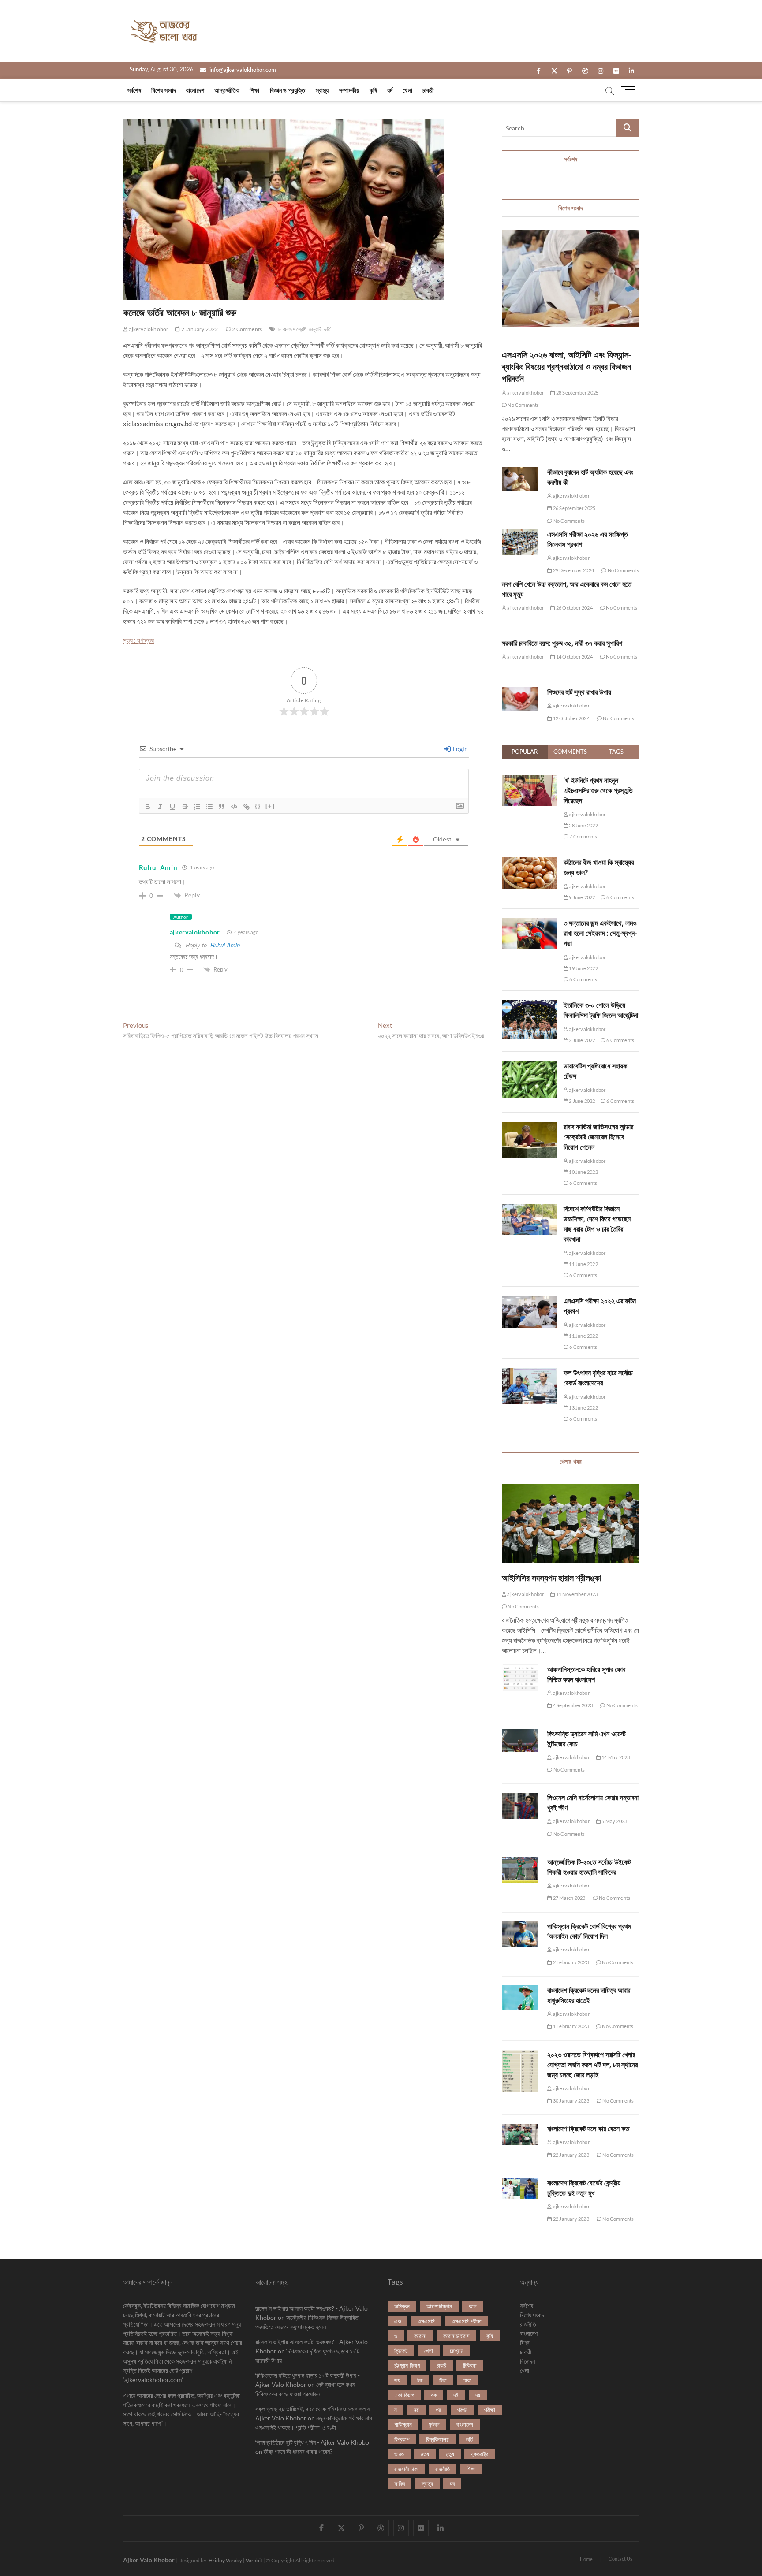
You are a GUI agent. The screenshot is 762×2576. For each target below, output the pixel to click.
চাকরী (428, 90)
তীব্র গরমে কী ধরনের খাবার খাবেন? (298, 2451)
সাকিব (400, 2483)
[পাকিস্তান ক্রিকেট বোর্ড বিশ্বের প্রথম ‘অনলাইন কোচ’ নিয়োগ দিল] (520, 1934)
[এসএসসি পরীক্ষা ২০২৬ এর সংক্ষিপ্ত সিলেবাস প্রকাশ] (520, 542)
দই (456, 2395)
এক (398, 2321)
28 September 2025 (577, 393)
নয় (416, 2410)
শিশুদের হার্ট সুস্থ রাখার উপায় (579, 692)
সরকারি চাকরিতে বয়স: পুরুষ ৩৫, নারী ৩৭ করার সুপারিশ (562, 643)
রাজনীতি (443, 2469)
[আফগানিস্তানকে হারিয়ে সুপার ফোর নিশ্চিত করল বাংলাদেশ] (520, 1678)
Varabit (254, 2560)
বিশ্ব (525, 2343)
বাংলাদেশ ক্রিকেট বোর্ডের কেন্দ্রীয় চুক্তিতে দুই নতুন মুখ (584, 2188)
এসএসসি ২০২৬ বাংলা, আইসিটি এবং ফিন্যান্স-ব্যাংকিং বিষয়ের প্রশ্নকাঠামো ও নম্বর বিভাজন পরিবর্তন (566, 367)
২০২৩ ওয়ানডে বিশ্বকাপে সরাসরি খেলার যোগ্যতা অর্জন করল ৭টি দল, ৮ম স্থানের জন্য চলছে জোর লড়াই (592, 2065)
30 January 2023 (570, 2101)
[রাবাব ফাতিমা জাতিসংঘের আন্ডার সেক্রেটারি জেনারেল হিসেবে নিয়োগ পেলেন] (529, 1127)
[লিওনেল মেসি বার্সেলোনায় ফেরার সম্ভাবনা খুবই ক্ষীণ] (520, 1806)
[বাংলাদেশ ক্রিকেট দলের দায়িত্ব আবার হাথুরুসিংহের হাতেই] (520, 1998)
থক (434, 2395)
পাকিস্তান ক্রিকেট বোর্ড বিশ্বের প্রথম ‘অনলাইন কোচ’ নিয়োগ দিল (589, 1931)
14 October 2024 (574, 657)
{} (258, 806)
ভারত (399, 2454)
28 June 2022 (583, 825)
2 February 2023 (570, 1962)
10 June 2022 (583, 1172)
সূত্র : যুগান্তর (138, 640)
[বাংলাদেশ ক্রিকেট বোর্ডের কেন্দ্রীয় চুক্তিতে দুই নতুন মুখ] (520, 2189)
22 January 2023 (570, 2155)
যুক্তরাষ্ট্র (480, 2454)
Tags (616, 752)
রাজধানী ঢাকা (406, 2469)
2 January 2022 (199, 329)
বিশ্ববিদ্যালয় (437, 2439)
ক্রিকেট (401, 2351)
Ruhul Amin (225, 945)
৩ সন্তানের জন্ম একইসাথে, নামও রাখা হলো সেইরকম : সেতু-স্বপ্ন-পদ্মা (600, 933)
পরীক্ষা (490, 2410)
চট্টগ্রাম (457, 2351)
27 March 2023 (569, 1898)
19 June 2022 (583, 968)
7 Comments (583, 836)
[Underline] (172, 807)
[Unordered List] (209, 807)
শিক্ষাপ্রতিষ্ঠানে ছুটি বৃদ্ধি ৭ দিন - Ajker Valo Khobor (314, 2442)
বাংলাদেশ (195, 90)
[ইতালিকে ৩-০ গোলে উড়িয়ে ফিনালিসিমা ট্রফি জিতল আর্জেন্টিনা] (529, 1005)
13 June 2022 (583, 1408)
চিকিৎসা (470, 2365)
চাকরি (441, 2365)
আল (473, 2306)
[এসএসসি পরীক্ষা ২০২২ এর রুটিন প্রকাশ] (529, 1301)
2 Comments (247, 329)
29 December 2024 (573, 570)
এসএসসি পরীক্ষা (467, 2321)
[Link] (247, 807)
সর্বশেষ (134, 90)
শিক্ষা (254, 90)
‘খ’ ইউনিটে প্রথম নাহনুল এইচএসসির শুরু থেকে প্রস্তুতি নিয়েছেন (598, 790)
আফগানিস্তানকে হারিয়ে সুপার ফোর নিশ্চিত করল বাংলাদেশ (586, 1674)
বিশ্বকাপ (402, 2439)
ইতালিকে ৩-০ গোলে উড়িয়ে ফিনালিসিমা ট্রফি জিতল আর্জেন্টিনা (601, 1010)
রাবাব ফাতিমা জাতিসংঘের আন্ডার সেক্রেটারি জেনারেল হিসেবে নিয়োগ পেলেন (598, 1137)
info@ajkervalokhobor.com (242, 70)
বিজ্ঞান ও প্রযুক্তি (288, 90)
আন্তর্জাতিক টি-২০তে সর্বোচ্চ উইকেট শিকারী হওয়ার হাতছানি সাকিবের (589, 1867)
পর (438, 2410)
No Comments (523, 405)
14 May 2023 (615, 1757)
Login (460, 749)
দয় (478, 2395)
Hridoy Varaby (225, 2560)
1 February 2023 (570, 2026)
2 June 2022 (581, 1040)
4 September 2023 (572, 1705)
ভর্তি (327, 329)
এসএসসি (426, 2321)
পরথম (462, 2410)
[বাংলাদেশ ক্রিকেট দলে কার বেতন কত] (520, 2134)
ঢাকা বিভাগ (404, 2395)
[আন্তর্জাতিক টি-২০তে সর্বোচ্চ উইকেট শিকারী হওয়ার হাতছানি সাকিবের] (520, 1870)
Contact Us (620, 2559)
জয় (397, 2380)
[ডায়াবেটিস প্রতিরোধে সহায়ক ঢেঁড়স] (529, 1066)
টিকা (443, 2380)
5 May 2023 (614, 1821)
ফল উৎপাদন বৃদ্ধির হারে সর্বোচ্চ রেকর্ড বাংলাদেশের (598, 1378)
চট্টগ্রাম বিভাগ (407, 2365)
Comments (570, 752)
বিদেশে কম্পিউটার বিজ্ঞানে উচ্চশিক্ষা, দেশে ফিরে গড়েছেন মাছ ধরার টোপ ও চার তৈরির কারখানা (597, 1224)
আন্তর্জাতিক (227, 90)
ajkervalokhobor (148, 329)
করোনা (420, 2336)
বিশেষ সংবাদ (164, 90)
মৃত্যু (450, 2454)
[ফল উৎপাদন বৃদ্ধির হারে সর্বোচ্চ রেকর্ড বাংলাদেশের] (529, 1373)
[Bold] (148, 807)
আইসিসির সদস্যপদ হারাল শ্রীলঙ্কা (551, 1578)
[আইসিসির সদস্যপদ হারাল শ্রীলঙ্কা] (570, 1523)
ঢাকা (467, 2380)
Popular (525, 752)
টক (420, 2380)
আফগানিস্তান (439, 2306)
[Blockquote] (222, 807)
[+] (270, 806)
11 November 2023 (576, 1594)
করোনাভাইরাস (456, 2336)
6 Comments (620, 897)
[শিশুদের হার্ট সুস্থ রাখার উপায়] (520, 699)
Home (586, 2559)
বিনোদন (527, 2361)
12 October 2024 (571, 718)
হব (452, 2483)
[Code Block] (234, 807)
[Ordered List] (197, 807)
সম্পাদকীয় (349, 90)
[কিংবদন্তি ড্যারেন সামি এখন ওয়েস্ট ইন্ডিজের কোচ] (520, 1741)
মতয (425, 2454)
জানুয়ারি (315, 329)
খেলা (407, 90)
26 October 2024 (574, 608)
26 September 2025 (574, 508)
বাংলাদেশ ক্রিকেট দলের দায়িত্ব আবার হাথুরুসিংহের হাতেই (589, 1995)
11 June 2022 (583, 1264)
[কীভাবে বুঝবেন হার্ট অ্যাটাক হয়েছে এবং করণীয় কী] (520, 479)
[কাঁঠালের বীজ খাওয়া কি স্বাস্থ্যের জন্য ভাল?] (529, 862)
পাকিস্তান (403, 2424)
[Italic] (160, 807)
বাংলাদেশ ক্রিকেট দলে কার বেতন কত (588, 2129)
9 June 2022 (581, 897)
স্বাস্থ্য (322, 90)
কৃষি (373, 90)
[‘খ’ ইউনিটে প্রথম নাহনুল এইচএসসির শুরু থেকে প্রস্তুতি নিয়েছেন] (529, 780)
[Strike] (185, 807)
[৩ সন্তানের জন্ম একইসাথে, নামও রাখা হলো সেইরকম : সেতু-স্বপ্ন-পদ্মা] (529, 923)
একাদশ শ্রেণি (295, 329)
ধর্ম (390, 90)
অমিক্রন (402, 2306)
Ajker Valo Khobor (149, 2560)
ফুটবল (434, 2424)
